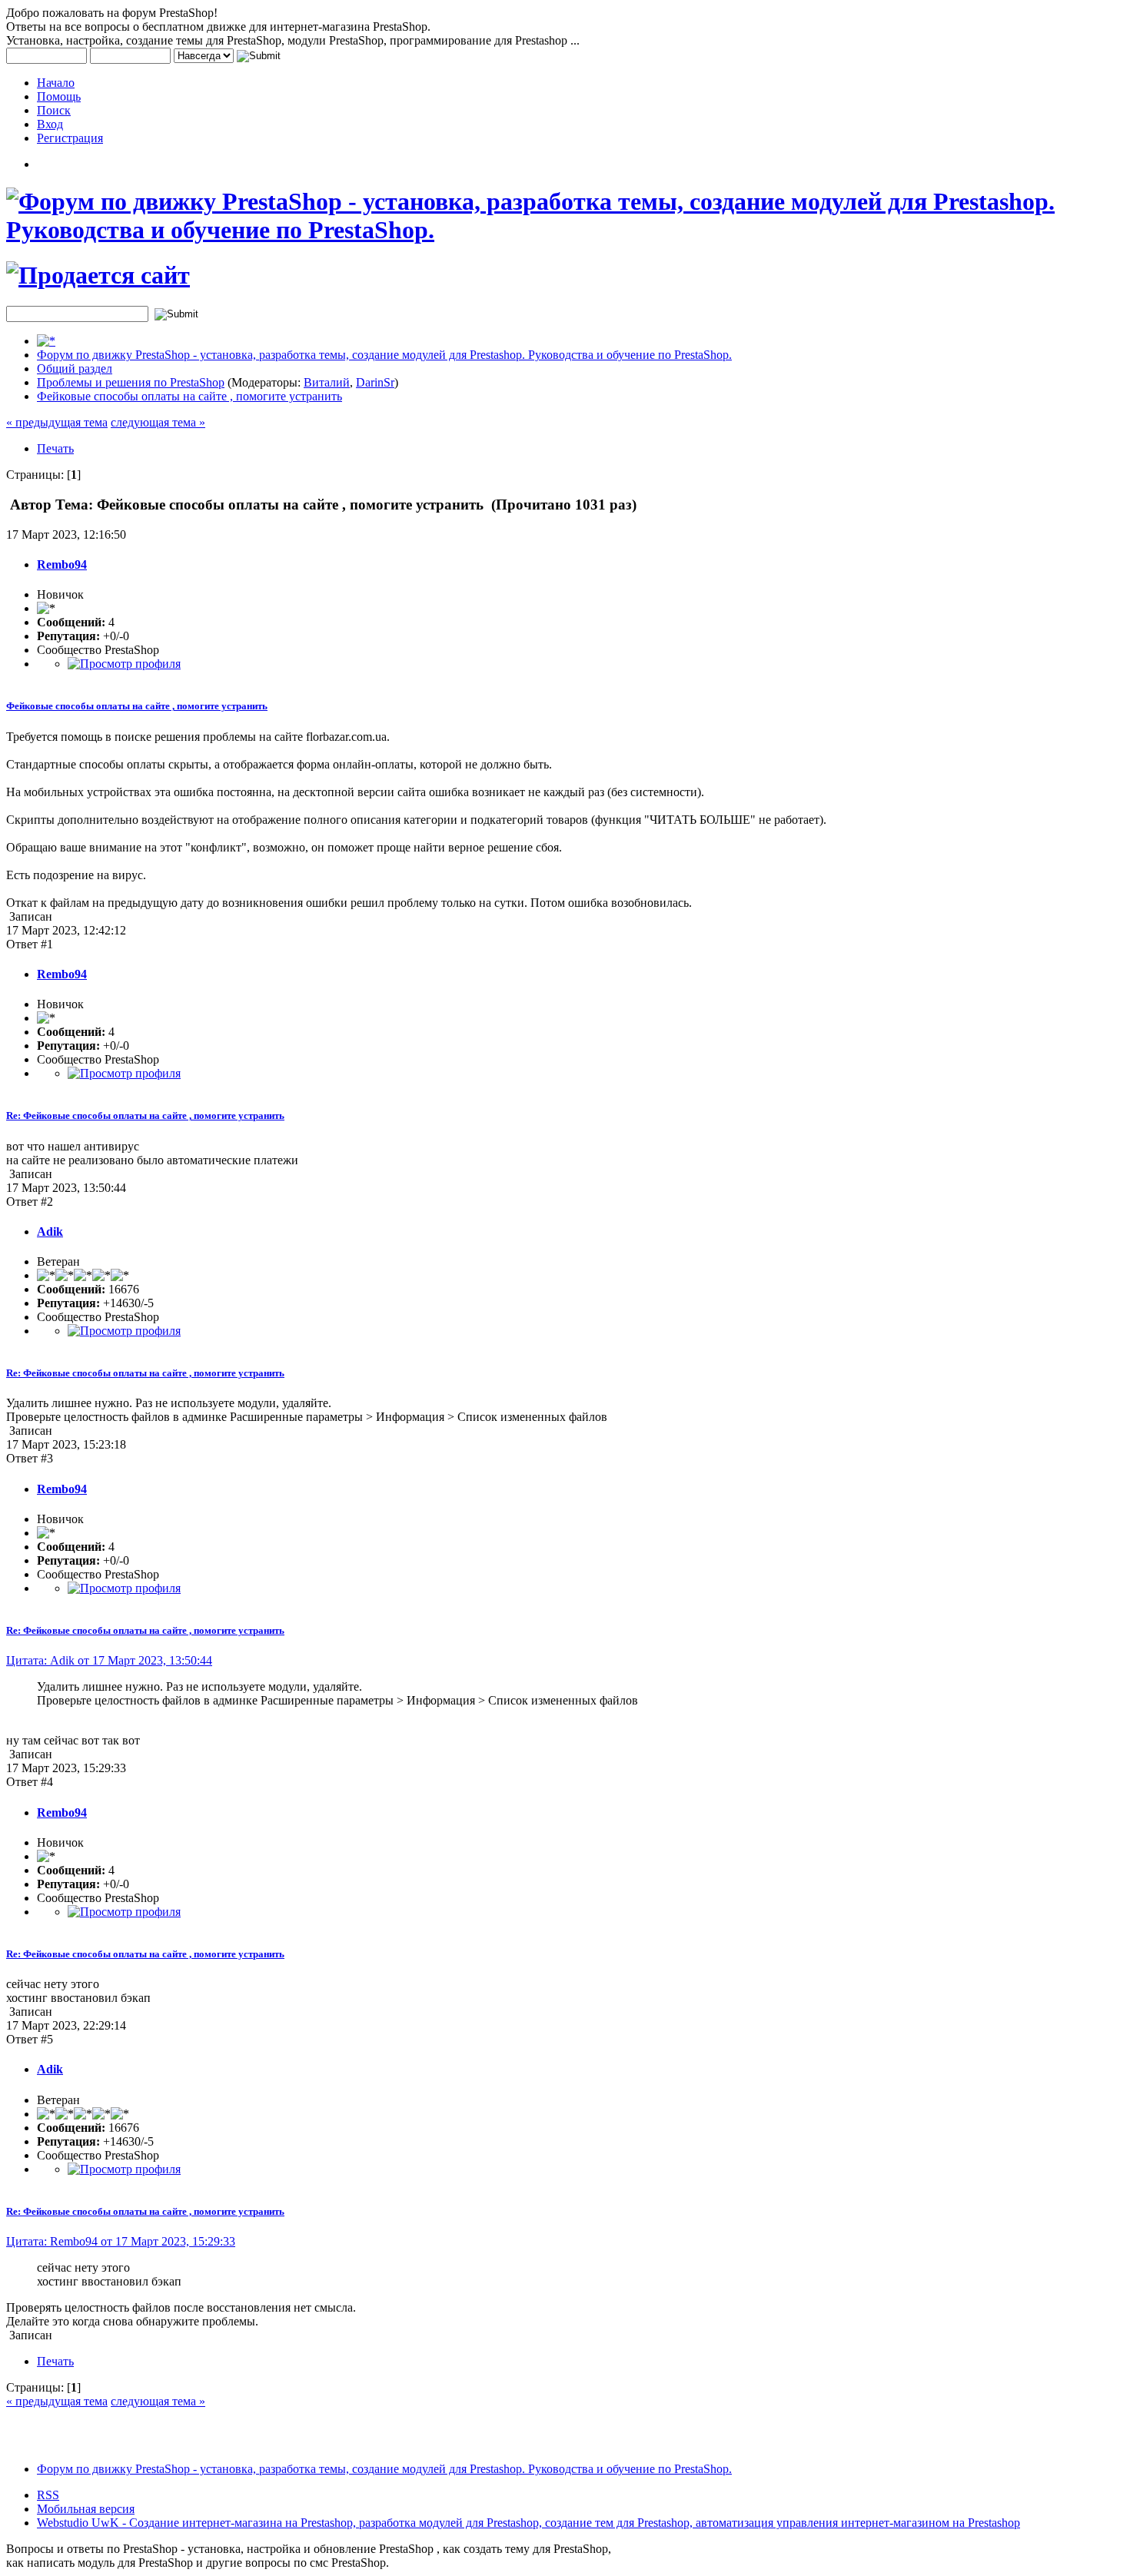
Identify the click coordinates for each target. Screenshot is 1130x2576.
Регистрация (70, 138)
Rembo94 (62, 564)
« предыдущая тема (57, 422)
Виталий (327, 382)
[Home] (46, 341)
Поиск (54, 110)
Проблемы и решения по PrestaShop (131, 382)
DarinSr (375, 382)
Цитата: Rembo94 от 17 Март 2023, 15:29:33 (121, 2241)
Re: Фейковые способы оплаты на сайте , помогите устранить (145, 1115)
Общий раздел (75, 368)
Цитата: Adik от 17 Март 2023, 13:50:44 (109, 1660)
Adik (50, 1232)
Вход (50, 124)
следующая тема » (158, 422)
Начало (56, 83)
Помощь (59, 96)
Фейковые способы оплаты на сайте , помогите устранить (189, 396)
